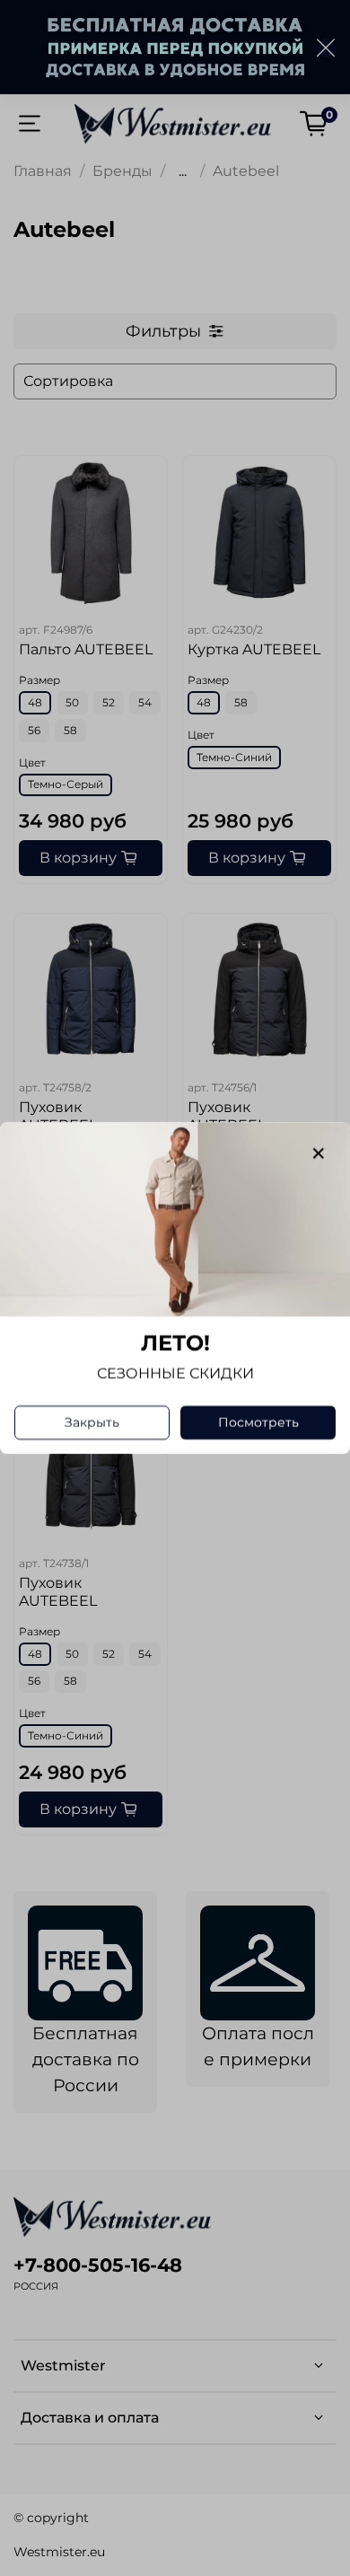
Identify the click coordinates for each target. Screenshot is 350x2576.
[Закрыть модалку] (319, 1154)
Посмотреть (258, 1423)
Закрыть (92, 1423)
